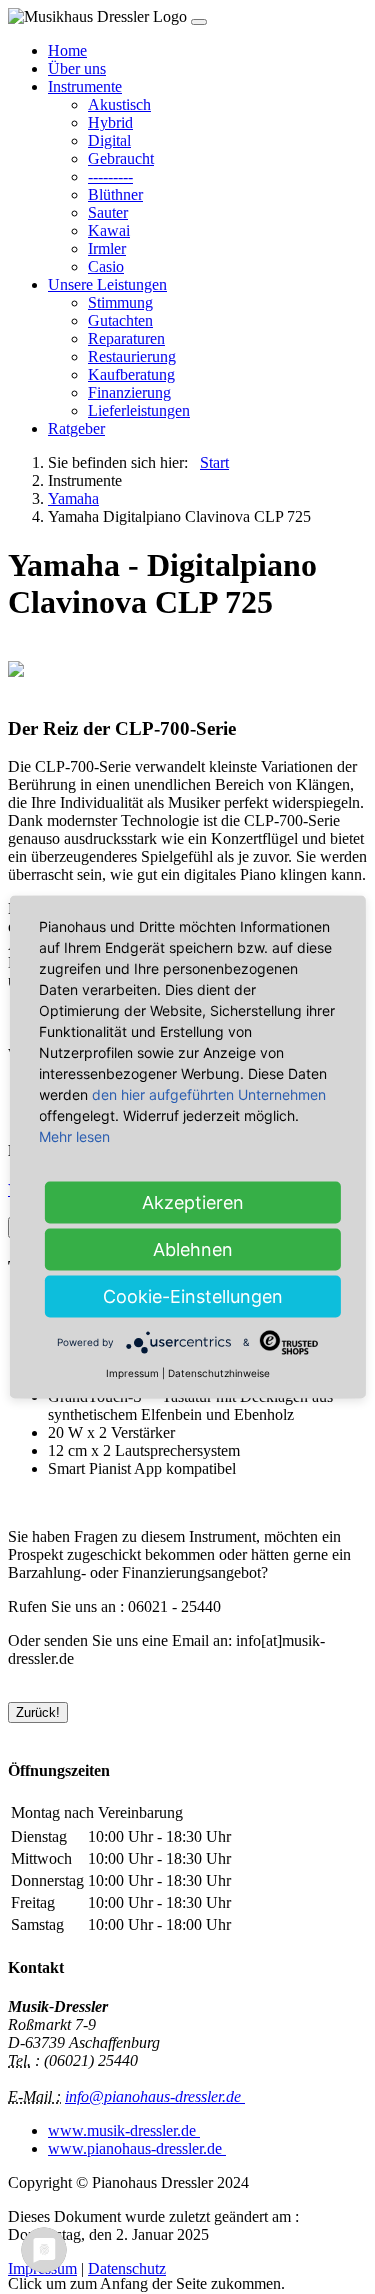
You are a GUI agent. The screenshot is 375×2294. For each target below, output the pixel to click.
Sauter (108, 212)
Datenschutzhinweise (219, 1373)
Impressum (132, 1373)
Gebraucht (121, 158)
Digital (109, 140)
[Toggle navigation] (199, 22)
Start (214, 462)
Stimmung (120, 302)
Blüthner (115, 194)
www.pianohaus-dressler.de (137, 2148)
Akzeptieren (193, 1202)
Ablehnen (193, 1249)
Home (67, 50)
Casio (106, 266)
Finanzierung (129, 392)
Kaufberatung (131, 374)
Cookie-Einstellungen (193, 1296)
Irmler (107, 248)
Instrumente (85, 86)
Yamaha (73, 498)
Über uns (77, 68)
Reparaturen (126, 338)
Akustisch (119, 104)
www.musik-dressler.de (124, 2130)
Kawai (109, 230)
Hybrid (110, 122)
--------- (110, 176)
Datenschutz (127, 2268)
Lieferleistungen (139, 410)
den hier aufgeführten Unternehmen (209, 1094)
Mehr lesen (74, 1136)
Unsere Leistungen (107, 284)
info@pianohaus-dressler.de (155, 2096)
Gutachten (120, 320)
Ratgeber (76, 428)
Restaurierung (132, 356)
